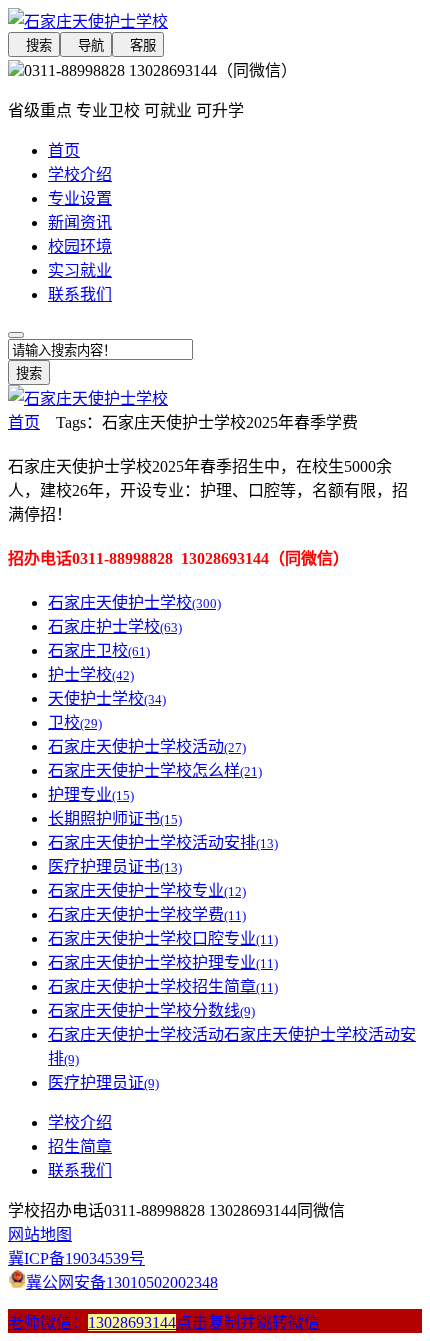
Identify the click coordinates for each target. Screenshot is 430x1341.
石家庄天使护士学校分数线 (151, 1010)
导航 (86, 45)
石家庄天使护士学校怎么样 (155, 770)
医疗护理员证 (103, 1082)
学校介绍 (80, 174)
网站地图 (40, 1234)
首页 (64, 150)
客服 (138, 45)
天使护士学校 (107, 698)
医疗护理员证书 (115, 866)
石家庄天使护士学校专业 (147, 890)
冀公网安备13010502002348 (122, 1282)
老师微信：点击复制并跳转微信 (164, 1322)
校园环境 (80, 246)
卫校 (75, 722)
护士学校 (91, 674)
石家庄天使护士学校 (134, 602)
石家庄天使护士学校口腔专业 (163, 938)
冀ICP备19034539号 (76, 1258)
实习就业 (80, 270)
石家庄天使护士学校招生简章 (163, 986)
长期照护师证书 (115, 818)
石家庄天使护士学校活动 (147, 746)
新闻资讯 (80, 222)
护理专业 (91, 794)
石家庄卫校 (99, 650)
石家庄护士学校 (115, 626)
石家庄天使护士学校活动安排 (163, 842)
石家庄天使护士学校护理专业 (163, 962)
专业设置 (80, 198)
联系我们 (80, 294)
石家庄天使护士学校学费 (147, 914)
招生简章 (80, 1146)
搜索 (34, 45)
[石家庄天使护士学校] (215, 20)
